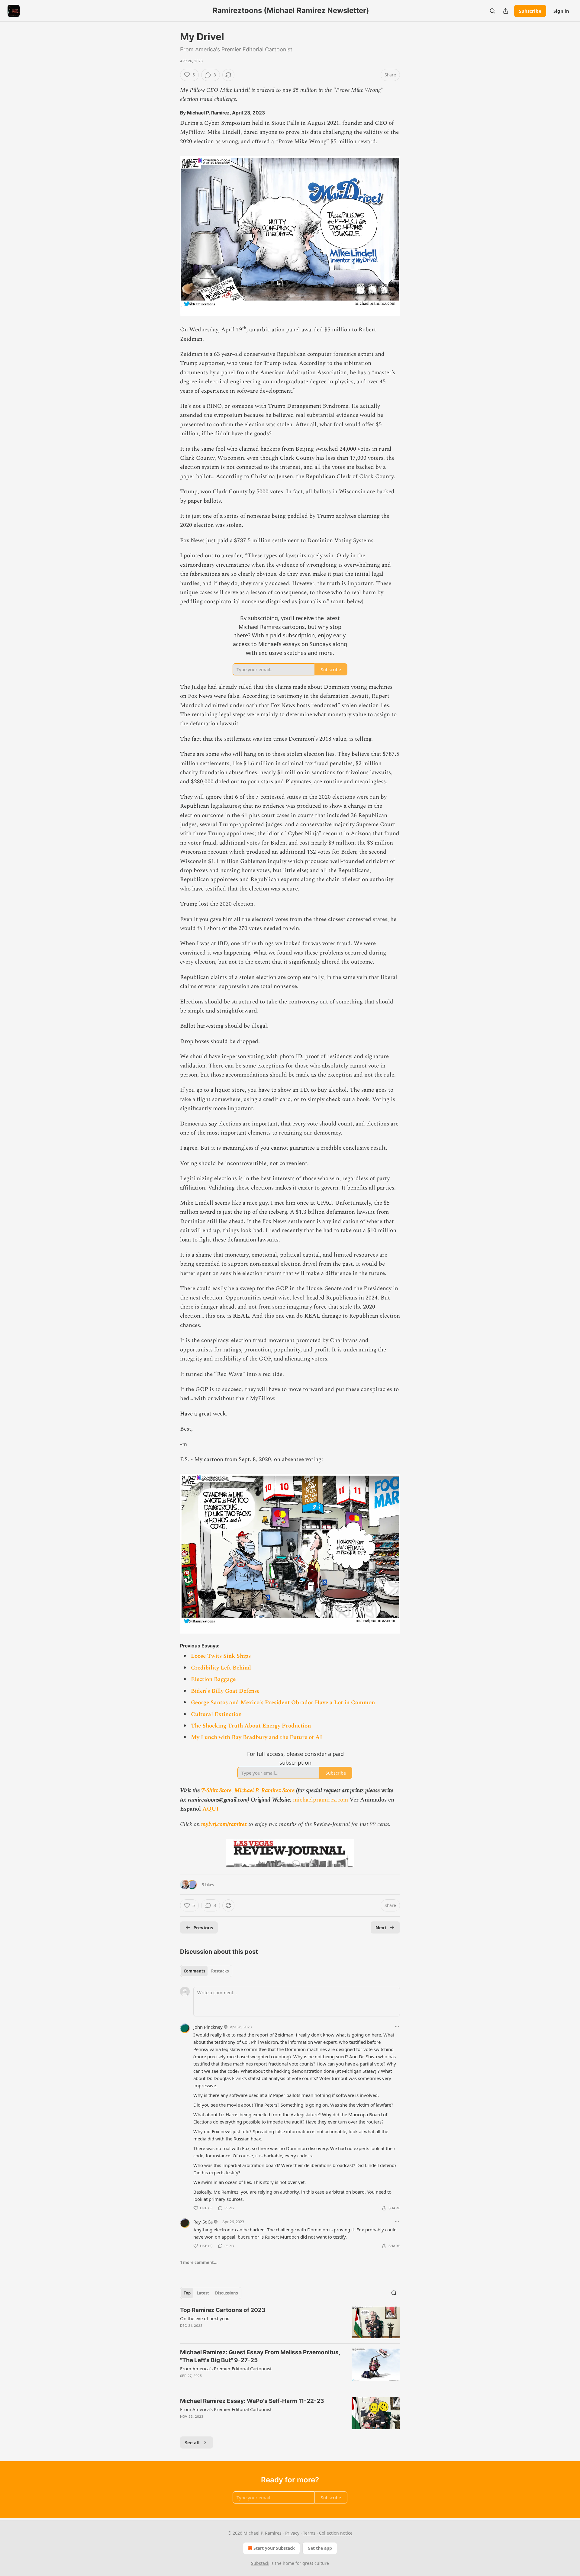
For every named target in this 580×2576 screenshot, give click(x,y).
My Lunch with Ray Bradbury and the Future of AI (257, 1737)
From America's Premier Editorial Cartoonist (226, 2368)
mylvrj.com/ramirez (224, 1824)
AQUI (211, 1809)
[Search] (492, 11)
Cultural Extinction (216, 1714)
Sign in (561, 11)
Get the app (320, 2548)
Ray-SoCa (203, 2222)
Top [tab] (187, 2293)
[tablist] (206, 1971)
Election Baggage (213, 1679)
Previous (203, 1927)
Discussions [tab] (226, 2293)
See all (192, 2442)
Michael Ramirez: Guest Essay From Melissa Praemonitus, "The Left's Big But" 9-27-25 (260, 2356)
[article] (290, 2322)
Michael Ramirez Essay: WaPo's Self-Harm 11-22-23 (252, 2401)
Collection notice (336, 2533)
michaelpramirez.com (321, 1800)
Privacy (292, 2533)
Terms (309, 2533)
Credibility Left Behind (221, 1668)
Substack (260, 2563)
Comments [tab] (194, 1971)
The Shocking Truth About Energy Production (251, 1726)
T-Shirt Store (216, 1790)
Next (381, 1927)
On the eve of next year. (205, 2318)
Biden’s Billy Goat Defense (225, 1691)
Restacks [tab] (220, 1971)
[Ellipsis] (397, 2027)
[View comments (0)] (240, 2333)
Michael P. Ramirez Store (264, 1790)
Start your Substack (274, 2548)
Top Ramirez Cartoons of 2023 (223, 2310)
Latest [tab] (203, 2293)
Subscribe (530, 11)
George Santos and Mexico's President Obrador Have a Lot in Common (283, 1703)
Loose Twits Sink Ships (221, 1656)
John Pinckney (208, 2027)
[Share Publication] (506, 11)
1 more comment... (199, 2262)
